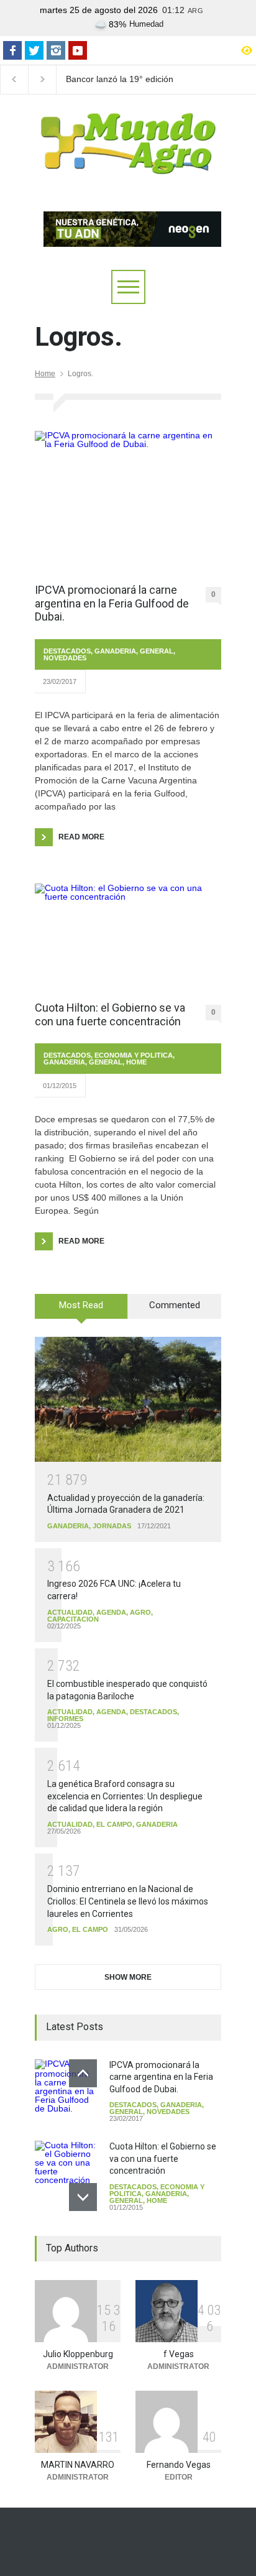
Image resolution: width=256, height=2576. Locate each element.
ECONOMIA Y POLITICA (134, 1055)
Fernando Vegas (179, 2465)
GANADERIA (115, 651)
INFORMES (65, 1719)
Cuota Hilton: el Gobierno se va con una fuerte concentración (110, 1014)
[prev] (83, 2073)
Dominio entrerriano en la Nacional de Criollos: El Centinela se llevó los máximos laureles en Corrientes (128, 1901)
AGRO (140, 1612)
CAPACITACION (73, 1619)
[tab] (81, 1311)
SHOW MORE (128, 1977)
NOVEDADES (65, 658)
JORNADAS (112, 1526)
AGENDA (111, 1612)
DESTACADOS (67, 651)
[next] (83, 2197)
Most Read (81, 1305)
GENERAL (157, 651)
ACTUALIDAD (70, 1612)
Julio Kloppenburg (78, 2354)
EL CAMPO (114, 1824)
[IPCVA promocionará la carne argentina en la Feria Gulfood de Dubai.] (128, 501)
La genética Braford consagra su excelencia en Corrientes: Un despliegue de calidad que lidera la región (125, 1796)
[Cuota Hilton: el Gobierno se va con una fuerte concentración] (128, 936)
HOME (136, 1062)
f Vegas (179, 2354)
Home (45, 374)
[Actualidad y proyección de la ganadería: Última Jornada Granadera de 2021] (128, 1399)
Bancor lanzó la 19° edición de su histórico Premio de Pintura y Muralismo (120, 80)
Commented (175, 1305)
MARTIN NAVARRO (78, 2465)
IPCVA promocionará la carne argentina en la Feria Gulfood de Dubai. (112, 603)
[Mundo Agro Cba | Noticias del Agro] (128, 164)
